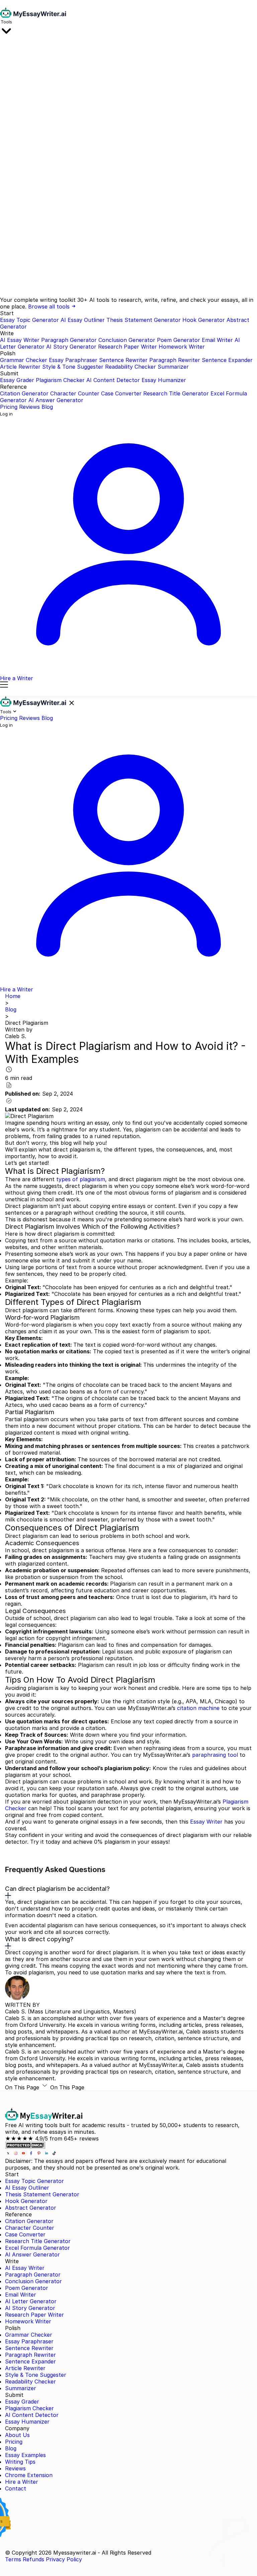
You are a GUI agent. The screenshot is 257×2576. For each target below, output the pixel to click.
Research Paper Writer (127, 347)
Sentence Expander (227, 360)
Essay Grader (17, 380)
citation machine (198, 1708)
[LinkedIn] (47, 2154)
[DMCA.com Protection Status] (25, 2147)
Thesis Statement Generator (144, 320)
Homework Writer (182, 347)
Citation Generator (24, 393)
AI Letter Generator (31, 2301)
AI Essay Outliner (83, 320)
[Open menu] (4, 685)
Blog (47, 407)
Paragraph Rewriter (175, 360)
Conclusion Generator (127, 340)
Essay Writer (206, 1822)
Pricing (9, 407)
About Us (17, 2435)
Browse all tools (50, 306)
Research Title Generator (176, 393)
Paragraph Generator (69, 340)
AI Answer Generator (56, 400)
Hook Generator (204, 320)
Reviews (29, 407)
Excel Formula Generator (37, 2248)
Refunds (33, 2559)
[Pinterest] (40, 2154)
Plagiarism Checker (60, 380)
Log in (6, 414)
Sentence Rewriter (123, 360)
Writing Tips (20, 2462)
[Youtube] (24, 2154)
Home (13, 996)
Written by (19, 1029)
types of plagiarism (81, 1179)
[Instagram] (17, 2154)
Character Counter (75, 393)
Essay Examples (25, 2455)
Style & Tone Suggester (73, 367)
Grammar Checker (24, 360)
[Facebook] (32, 2154)
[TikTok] (54, 2154)
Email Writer (217, 340)
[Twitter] (9, 2154)
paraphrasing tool (215, 1755)
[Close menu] (72, 703)
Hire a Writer (22, 2482)
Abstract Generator (31, 2208)
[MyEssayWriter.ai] (33, 16)
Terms (13, 2559)
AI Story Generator (71, 347)
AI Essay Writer (20, 340)
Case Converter (121, 393)
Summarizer (173, 367)
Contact (16, 2488)
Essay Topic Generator (29, 320)
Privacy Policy (64, 2559)
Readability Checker (131, 367)
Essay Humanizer (164, 380)
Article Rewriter (20, 367)
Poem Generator (179, 340)
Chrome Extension (29, 2475)
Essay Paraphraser (73, 360)
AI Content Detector (113, 380)
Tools (6, 22)
